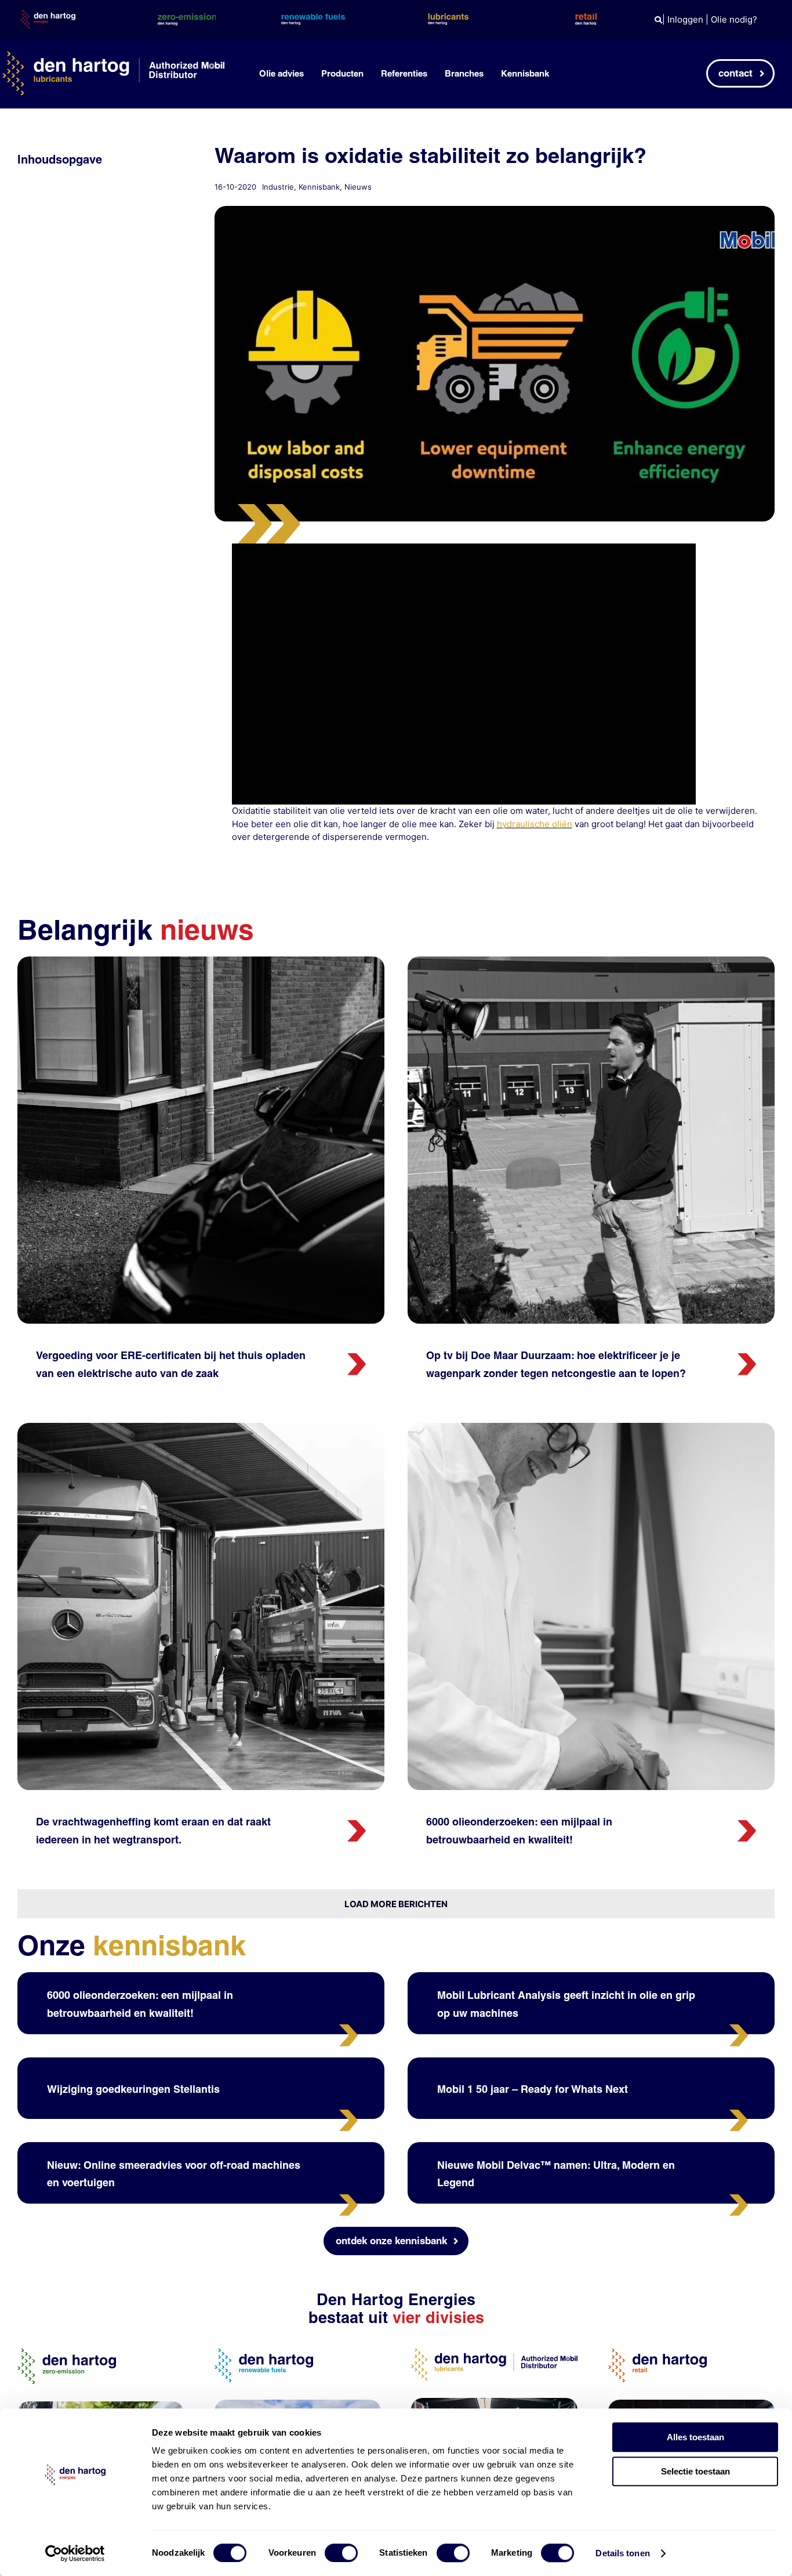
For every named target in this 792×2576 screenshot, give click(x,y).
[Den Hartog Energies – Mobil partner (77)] (298, 2404)
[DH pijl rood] (357, 1358)
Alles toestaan (695, 2437)
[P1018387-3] (201, 961)
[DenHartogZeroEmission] (67, 2353)
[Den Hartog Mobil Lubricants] (494, 2402)
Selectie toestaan (695, 2471)
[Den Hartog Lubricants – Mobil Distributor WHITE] (113, 56)
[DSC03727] (591, 1427)
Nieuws (358, 187)
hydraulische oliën (535, 824)
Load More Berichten (396, 1904)
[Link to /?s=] (658, 20)
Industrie (278, 187)
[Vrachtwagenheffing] (201, 1427)
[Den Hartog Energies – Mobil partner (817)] (691, 2404)
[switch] (341, 2553)
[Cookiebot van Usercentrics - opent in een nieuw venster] (75, 2553)
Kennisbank (319, 187)
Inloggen (685, 19)
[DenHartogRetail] (657, 2353)
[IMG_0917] (591, 961)
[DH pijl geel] (348, 2029)
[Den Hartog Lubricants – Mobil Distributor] (494, 2353)
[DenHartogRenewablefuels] (264, 2353)
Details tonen (622, 2553)
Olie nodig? (734, 19)
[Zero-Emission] (101, 2406)
